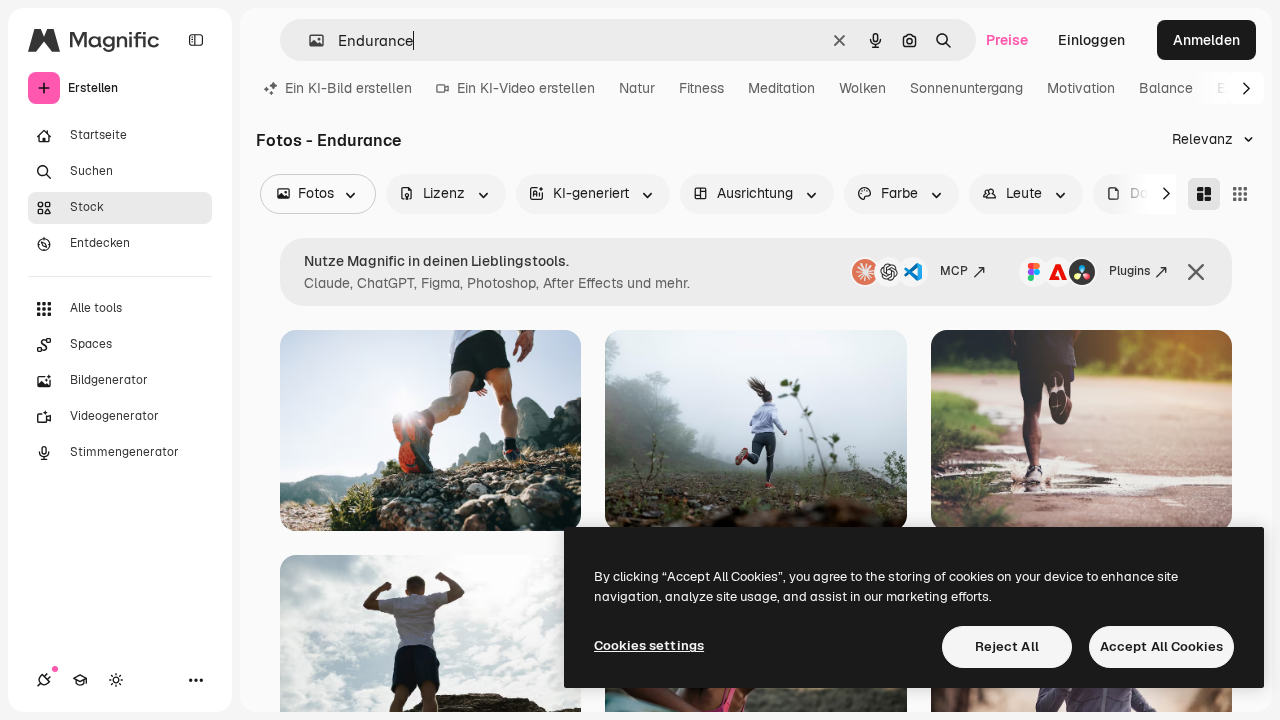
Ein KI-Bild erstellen (348, 88)
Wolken (862, 88)
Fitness (701, 88)
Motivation (1081, 88)
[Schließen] (1196, 272)
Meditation (781, 88)
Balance (1166, 88)
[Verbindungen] (44, 680)
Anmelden (1206, 40)
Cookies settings (649, 645)
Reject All (1007, 646)
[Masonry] (1204, 194)
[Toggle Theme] (116, 680)
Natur (637, 88)
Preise (1007, 40)
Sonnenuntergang (966, 88)
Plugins (1129, 271)
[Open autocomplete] (308, 40)
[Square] (1240, 194)
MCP (954, 271)
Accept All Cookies (1161, 646)
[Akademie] (80, 680)
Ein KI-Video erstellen (526, 88)
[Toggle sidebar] (196, 40)
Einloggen (1091, 40)
